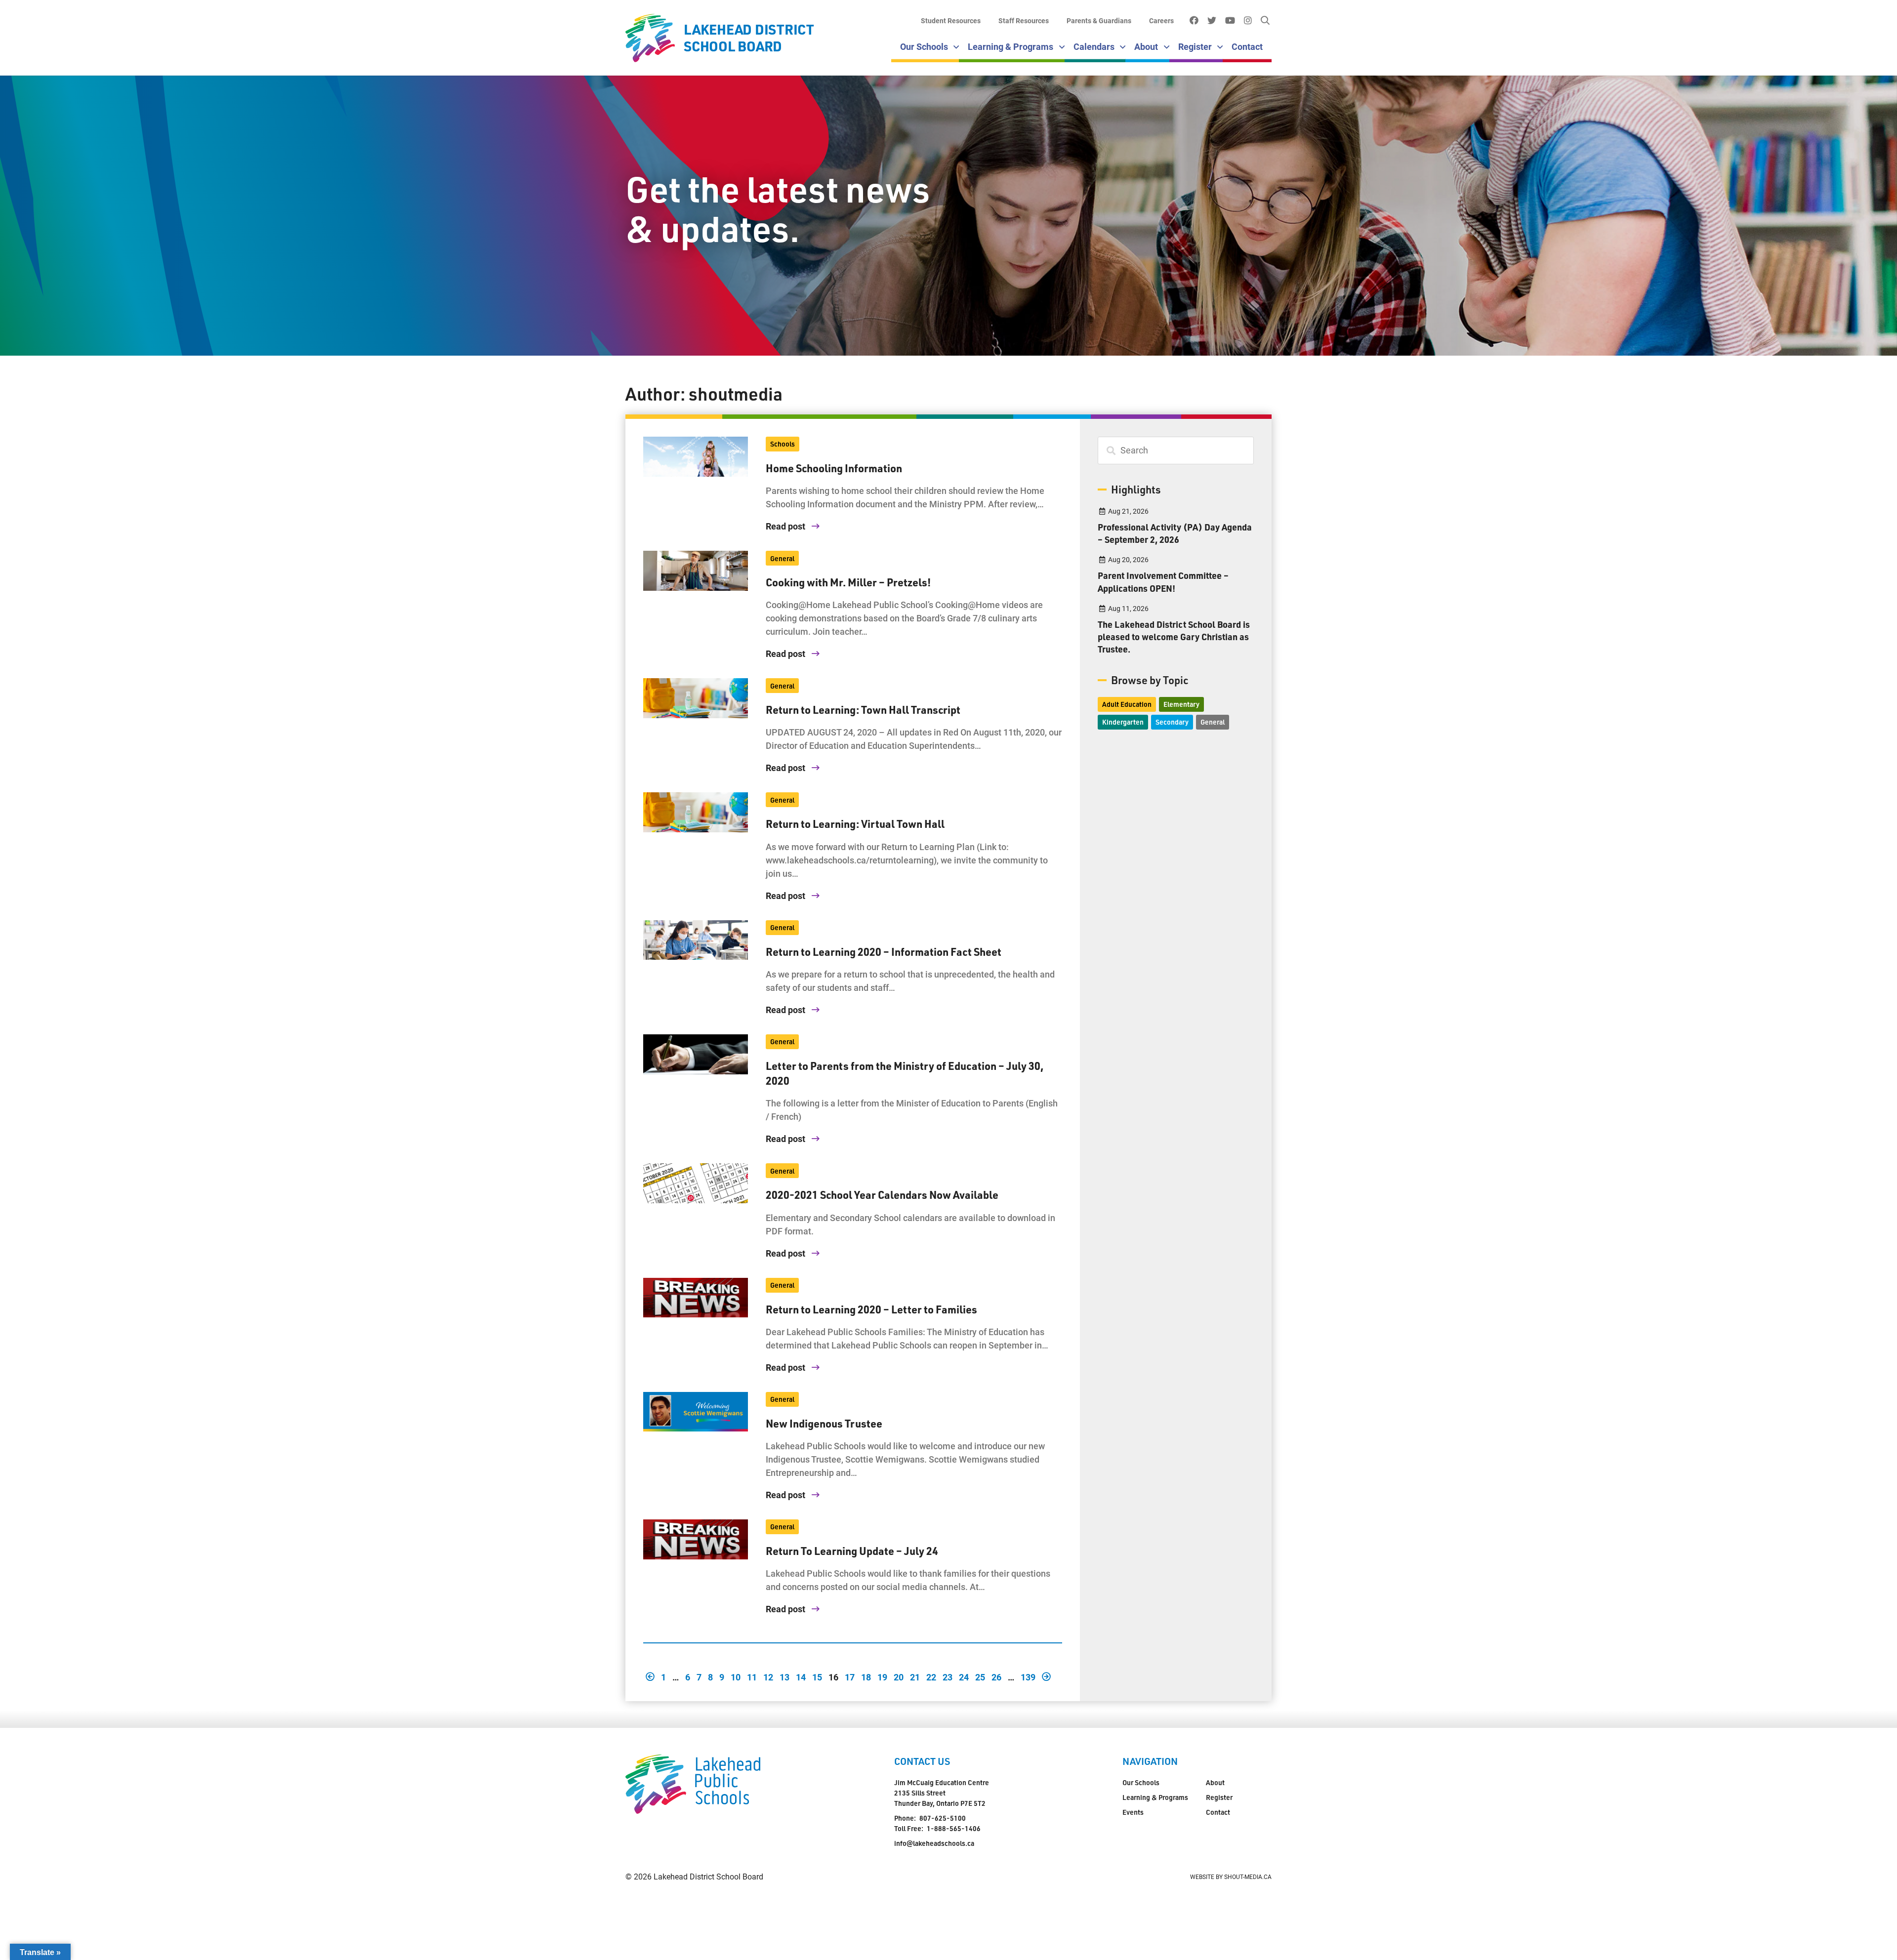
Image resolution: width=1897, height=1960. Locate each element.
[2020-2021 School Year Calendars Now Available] (696, 1183)
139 (1028, 1676)
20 (899, 1676)
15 (817, 1676)
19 (882, 1676)
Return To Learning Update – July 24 (852, 1551)
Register (1195, 46)
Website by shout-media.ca (1231, 1877)
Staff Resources (1024, 20)
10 (736, 1676)
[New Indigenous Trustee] (696, 1412)
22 (931, 1676)
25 (980, 1676)
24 (964, 1676)
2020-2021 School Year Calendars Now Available (882, 1194)
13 (784, 1676)
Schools (783, 444)
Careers (1161, 20)
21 (915, 1676)
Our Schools (924, 46)
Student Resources (951, 20)
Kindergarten (1123, 722)
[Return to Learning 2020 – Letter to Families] (696, 1298)
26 (996, 1676)
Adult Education (1127, 704)
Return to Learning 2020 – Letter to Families (871, 1309)
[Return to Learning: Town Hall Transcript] (696, 698)
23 (948, 1676)
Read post (786, 526)
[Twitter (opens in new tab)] (1212, 21)
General (782, 558)
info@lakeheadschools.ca (934, 1843)
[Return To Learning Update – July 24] (696, 1539)
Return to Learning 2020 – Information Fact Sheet (884, 951)
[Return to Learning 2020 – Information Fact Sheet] (696, 940)
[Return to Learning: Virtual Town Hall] (696, 812)
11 (752, 1676)
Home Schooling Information (834, 468)
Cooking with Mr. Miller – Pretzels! (848, 582)
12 (768, 1676)
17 (850, 1676)
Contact (1247, 46)
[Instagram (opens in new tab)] (1248, 21)
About (1146, 46)
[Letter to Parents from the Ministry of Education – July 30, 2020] (696, 1054)
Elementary (1181, 704)
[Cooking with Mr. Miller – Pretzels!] (696, 571)
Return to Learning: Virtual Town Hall (855, 823)
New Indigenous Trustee (824, 1423)
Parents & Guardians (1099, 20)
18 (866, 1676)
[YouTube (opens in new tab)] (1230, 21)
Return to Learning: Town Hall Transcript (863, 709)
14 (801, 1676)
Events (1133, 1812)
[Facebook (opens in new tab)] (1194, 21)
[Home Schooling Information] (696, 457)
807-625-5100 (943, 1818)
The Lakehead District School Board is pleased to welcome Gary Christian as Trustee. (1174, 636)
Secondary (1172, 722)
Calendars (1094, 46)
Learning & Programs (1010, 46)
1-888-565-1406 (954, 1828)
